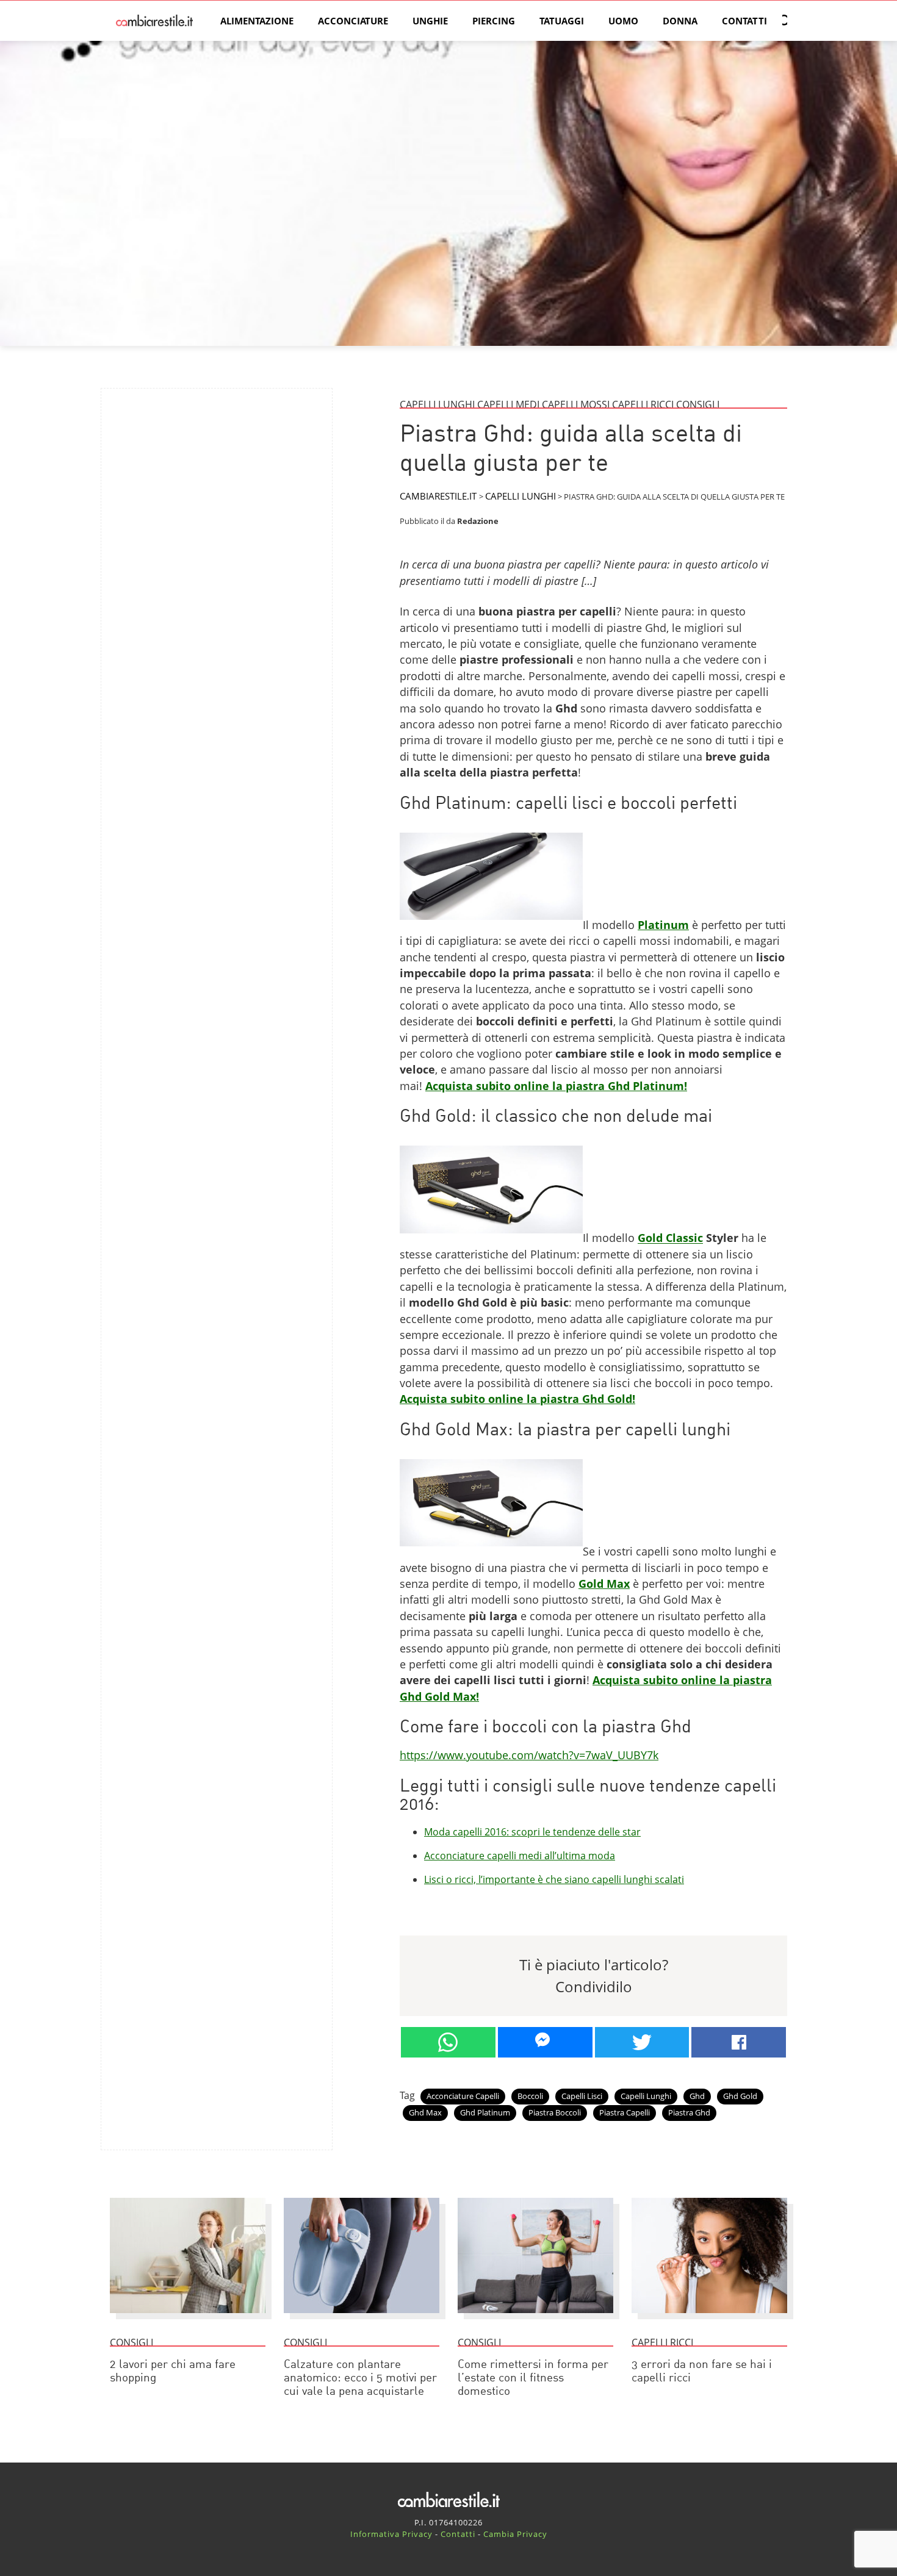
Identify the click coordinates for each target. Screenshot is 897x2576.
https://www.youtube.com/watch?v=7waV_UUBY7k (529, 1755)
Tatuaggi (562, 21)
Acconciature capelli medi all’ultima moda (520, 1856)
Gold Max (604, 1584)
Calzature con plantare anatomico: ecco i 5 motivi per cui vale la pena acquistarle (360, 2379)
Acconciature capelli (463, 2096)
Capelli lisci (582, 2096)
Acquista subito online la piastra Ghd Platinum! (556, 1086)
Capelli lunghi (646, 2096)
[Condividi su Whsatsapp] (448, 2042)
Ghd (697, 2096)
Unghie (430, 21)
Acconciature (353, 21)
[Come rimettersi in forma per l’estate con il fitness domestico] (535, 2319)
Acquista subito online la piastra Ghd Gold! (517, 1399)
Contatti (744, 21)
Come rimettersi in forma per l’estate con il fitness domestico (533, 2379)
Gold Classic (670, 1238)
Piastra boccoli (555, 2112)
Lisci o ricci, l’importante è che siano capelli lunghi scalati (554, 1879)
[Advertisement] (217, 483)
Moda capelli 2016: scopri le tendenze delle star (532, 1832)
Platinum (663, 925)
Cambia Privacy (515, 2534)
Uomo (623, 21)
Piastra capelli (625, 2112)
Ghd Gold (740, 2096)
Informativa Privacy (391, 2534)
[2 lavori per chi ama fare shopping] (188, 2319)
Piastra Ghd (689, 2112)
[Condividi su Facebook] (739, 2042)
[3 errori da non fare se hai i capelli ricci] (709, 2319)
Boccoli (530, 2096)
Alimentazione (257, 21)
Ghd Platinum (485, 2112)
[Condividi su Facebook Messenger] (545, 2042)
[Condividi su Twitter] (642, 2042)
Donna (680, 21)
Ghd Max (425, 2112)
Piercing (494, 21)
